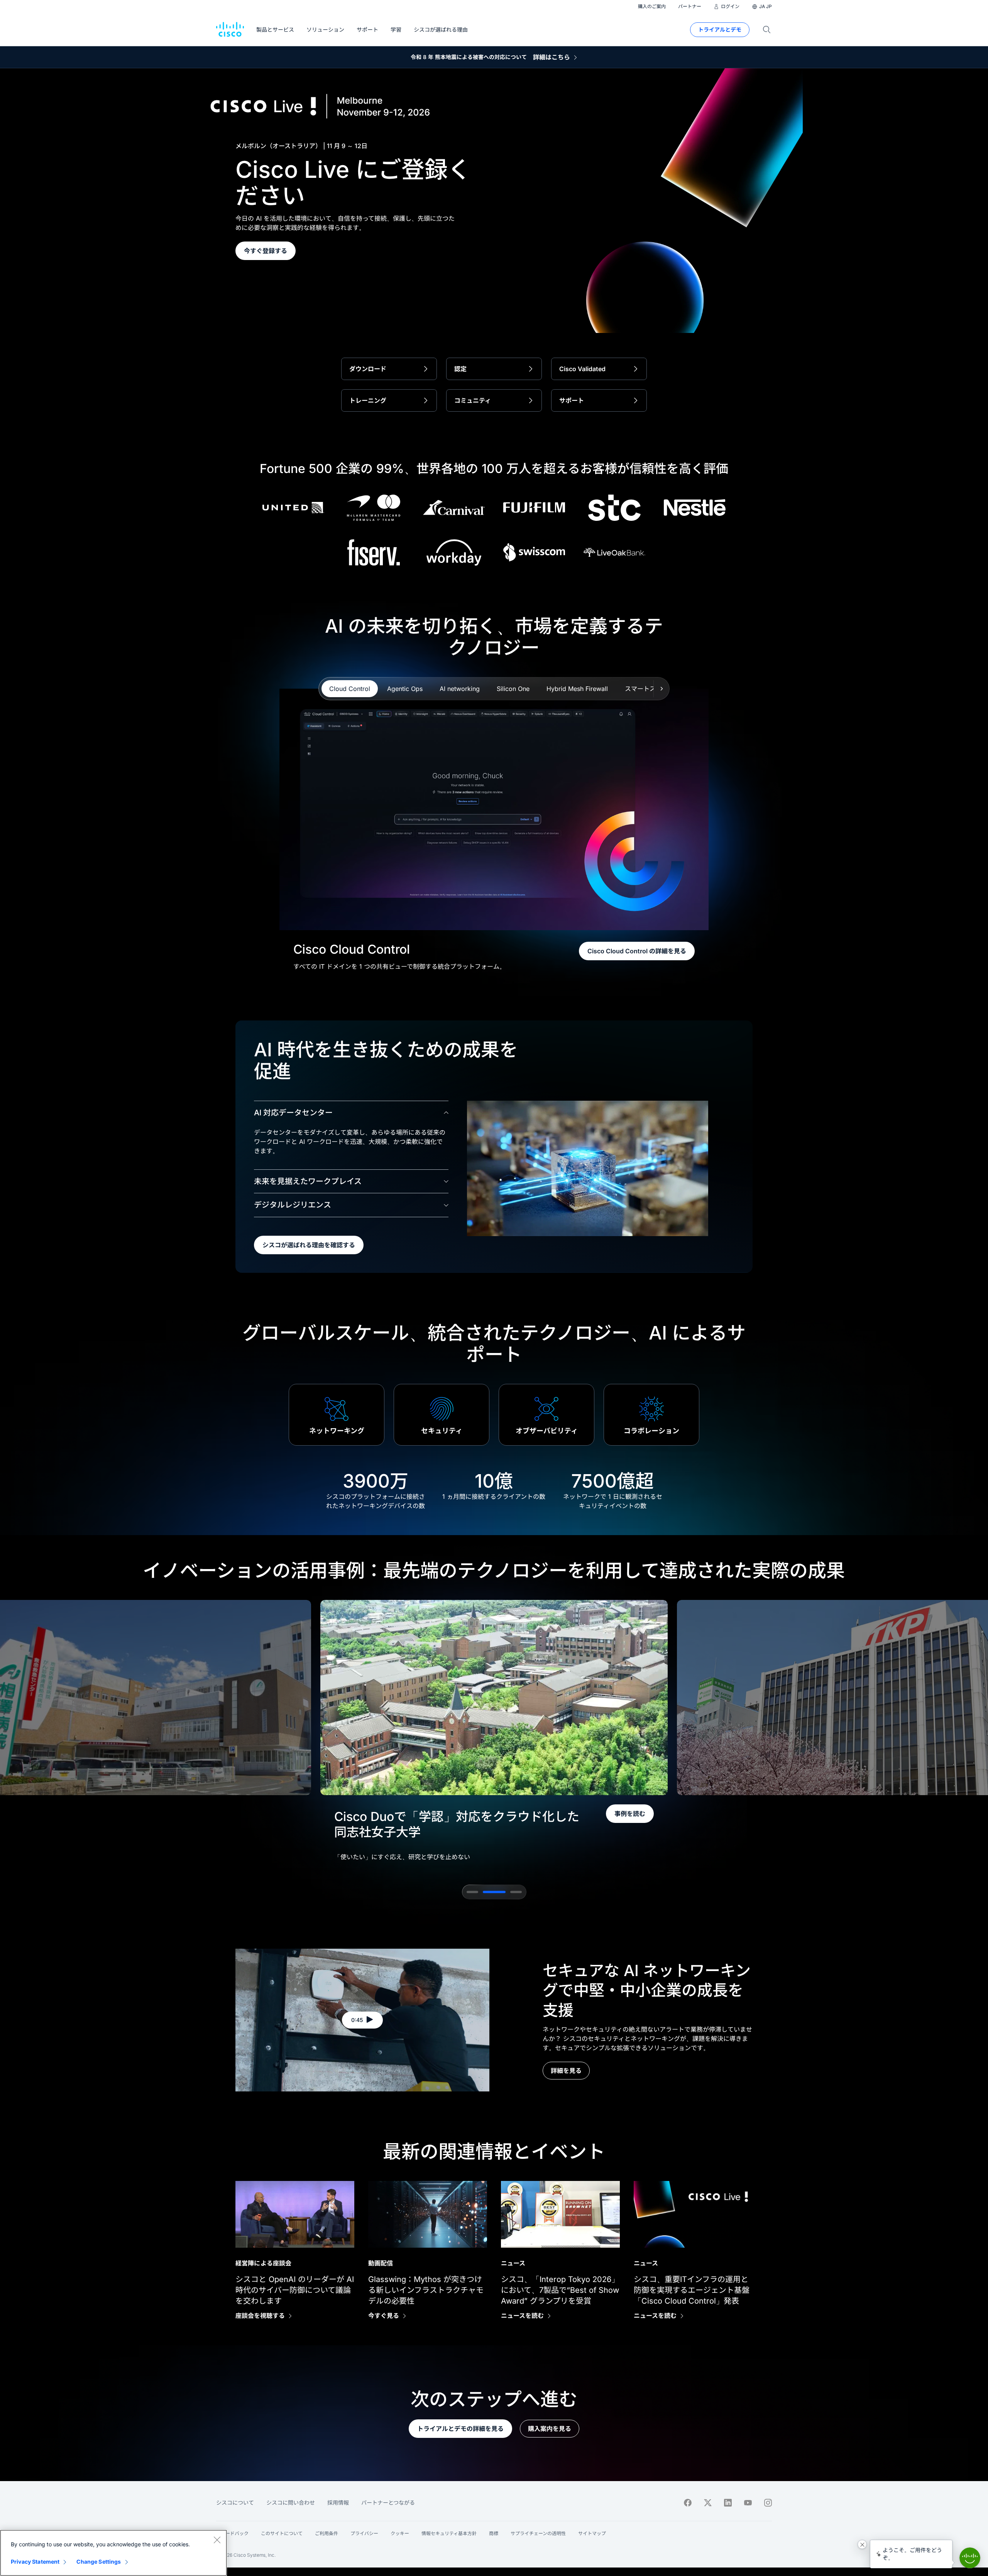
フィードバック (232, 2533)
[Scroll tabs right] (661, 689)
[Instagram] (768, 2503)
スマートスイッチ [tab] (650, 689)
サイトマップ (592, 2533)
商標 (494, 2533)
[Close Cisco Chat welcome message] (862, 2544)
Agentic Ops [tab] (405, 689)
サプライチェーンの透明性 (538, 2533)
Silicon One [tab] (513, 689)
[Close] (217, 2540)
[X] (708, 2503)
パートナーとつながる (388, 2503)
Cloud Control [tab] (350, 689)
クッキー (400, 2533)
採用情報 (338, 2503)
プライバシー (364, 2533)
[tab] (472, 1892)
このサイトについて (282, 2533)
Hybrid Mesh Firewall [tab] (577, 689)
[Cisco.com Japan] (230, 30)
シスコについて (235, 2503)
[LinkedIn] (728, 2503)
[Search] (767, 30)
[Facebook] (688, 2503)
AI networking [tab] (460, 689)
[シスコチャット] (970, 2558)
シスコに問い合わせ (291, 2503)
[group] (494, 1733)
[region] (113, 2553)
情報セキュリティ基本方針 (449, 2533)
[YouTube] (748, 2503)
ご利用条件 (327, 2533)
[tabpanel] (494, 830)
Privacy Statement (35, 2562)
